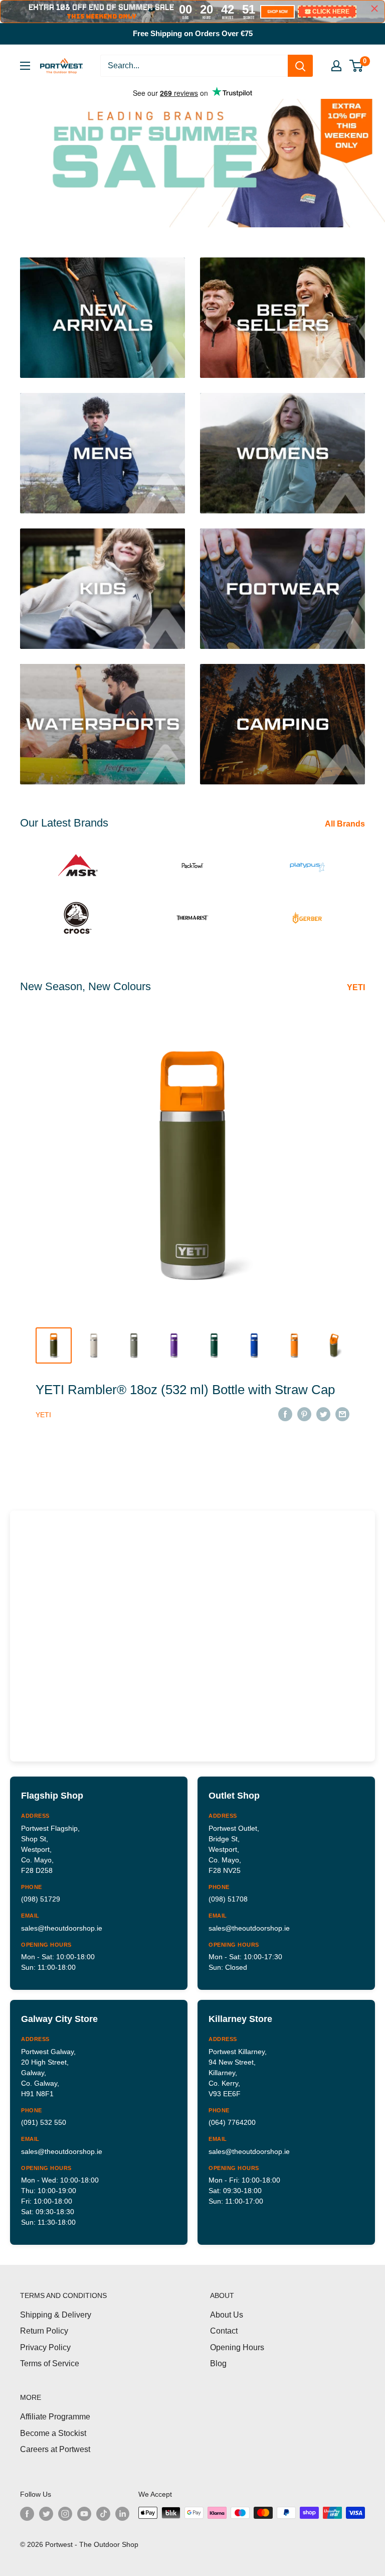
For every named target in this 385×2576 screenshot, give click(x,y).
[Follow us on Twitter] (46, 2514)
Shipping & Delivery (56, 2315)
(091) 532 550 (44, 2122)
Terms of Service (50, 2363)
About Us (227, 2315)
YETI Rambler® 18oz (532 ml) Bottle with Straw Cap (185, 1390)
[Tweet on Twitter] (323, 1414)
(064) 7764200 (232, 2122)
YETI (357, 987)
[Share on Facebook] (285, 1414)
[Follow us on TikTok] (103, 2514)
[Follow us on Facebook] (27, 2514)
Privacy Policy (45, 2347)
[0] (357, 66)
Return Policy (44, 2331)
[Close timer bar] (374, 9)
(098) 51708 (228, 1899)
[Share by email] (342, 1414)
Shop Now (320, 177)
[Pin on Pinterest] (304, 1414)
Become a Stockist (53, 2433)
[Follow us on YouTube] (84, 2514)
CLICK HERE (331, 12)
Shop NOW (277, 12)
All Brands (346, 824)
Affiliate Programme (55, 2417)
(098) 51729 (41, 1899)
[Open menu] (25, 66)
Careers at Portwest (55, 2449)
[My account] (336, 66)
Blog (218, 2363)
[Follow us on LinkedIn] (122, 2514)
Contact (224, 2331)
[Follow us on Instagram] (65, 2514)
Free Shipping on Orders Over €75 (193, 33)
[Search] (300, 66)
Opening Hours (237, 2347)
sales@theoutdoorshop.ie (62, 1928)
